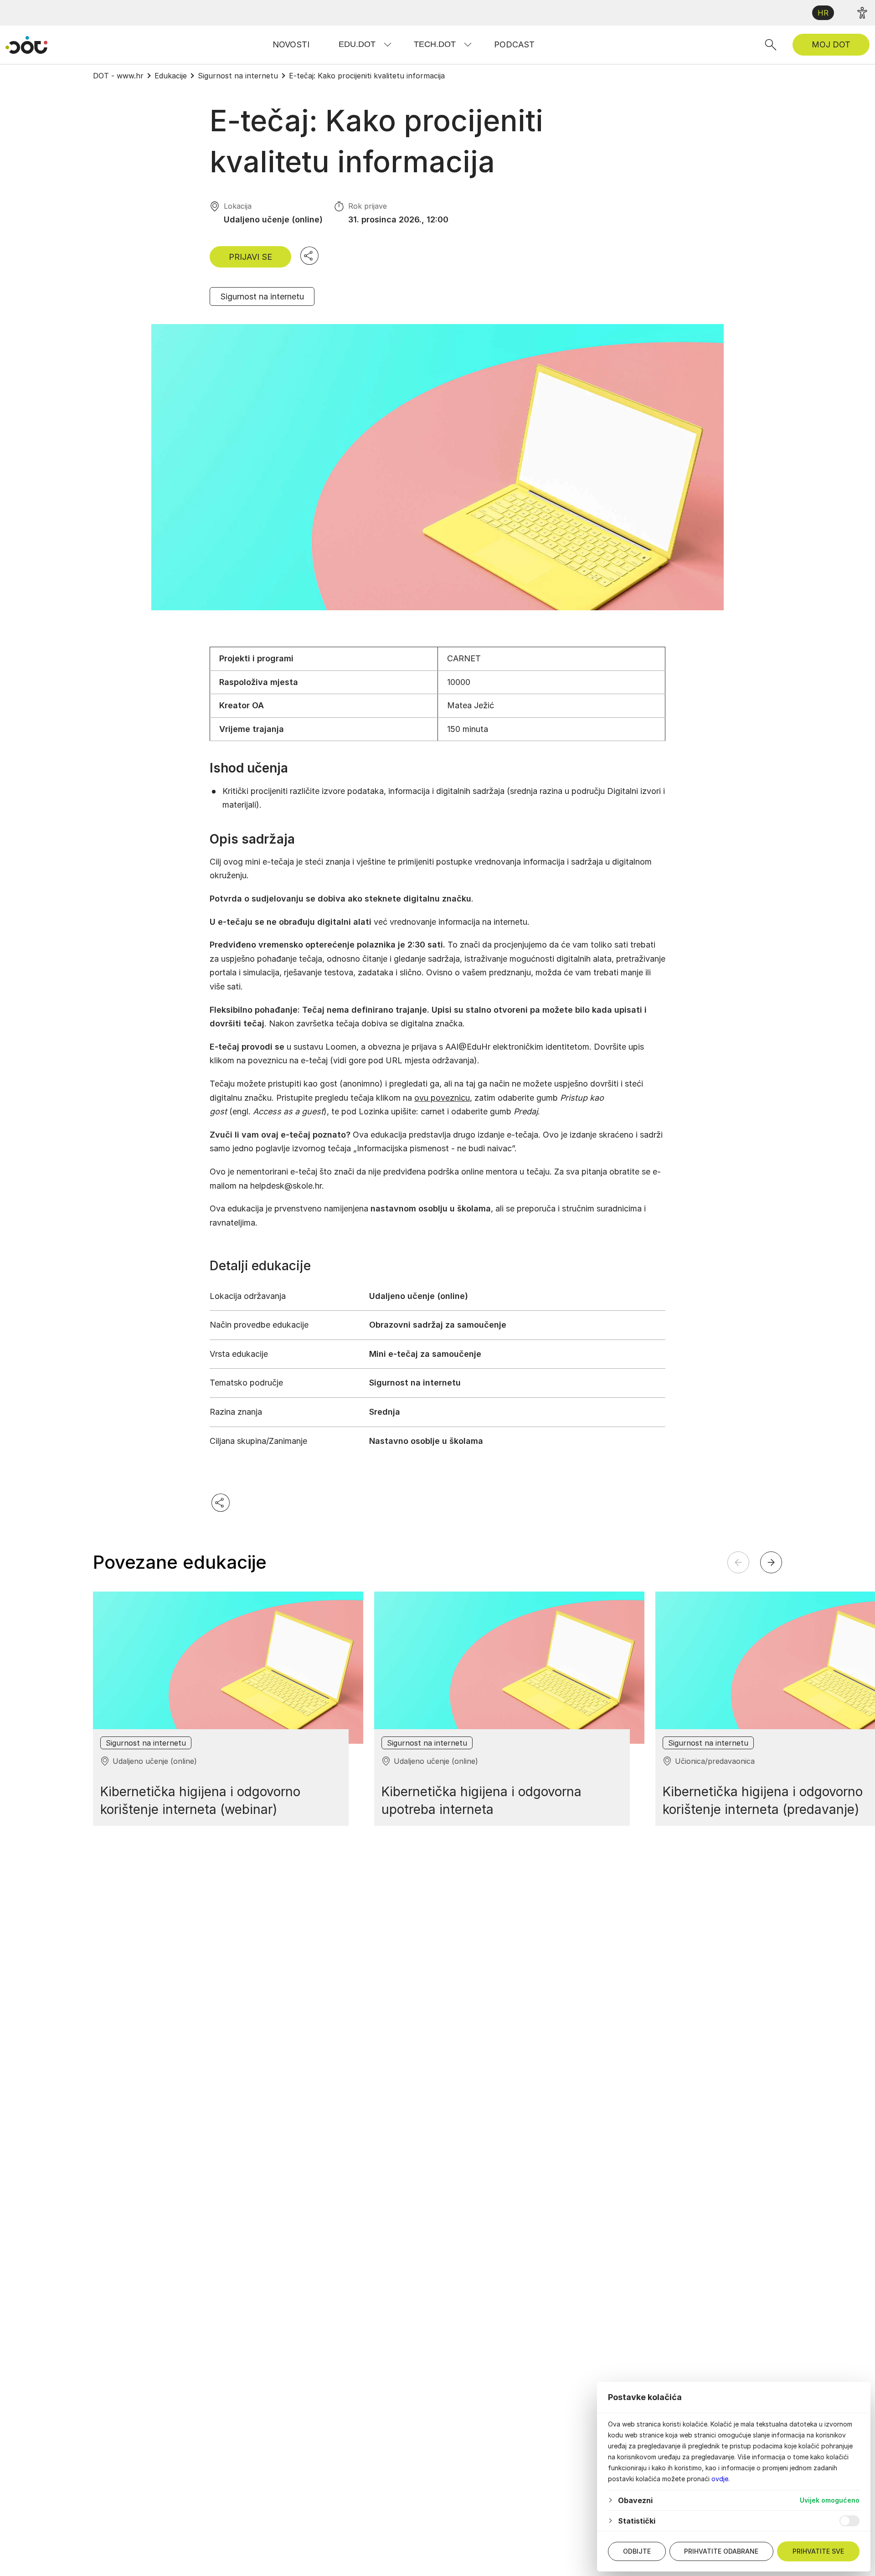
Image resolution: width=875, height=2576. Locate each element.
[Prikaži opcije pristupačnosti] (862, 13)
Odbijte (637, 2551)
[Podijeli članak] (309, 256)
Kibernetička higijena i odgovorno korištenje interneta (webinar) (200, 1801)
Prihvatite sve (818, 2551)
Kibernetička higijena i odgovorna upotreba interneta (481, 1801)
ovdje (720, 2479)
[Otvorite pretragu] (771, 45)
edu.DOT (357, 44)
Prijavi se (250, 257)
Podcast (514, 44)
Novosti (291, 44)
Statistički (637, 2521)
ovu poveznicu (442, 1098)
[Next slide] (771, 1562)
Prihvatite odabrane (721, 2551)
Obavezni (635, 2500)
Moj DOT (831, 44)
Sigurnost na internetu (262, 296)
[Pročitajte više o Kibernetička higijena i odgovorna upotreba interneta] (509, 1667)
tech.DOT (435, 44)
